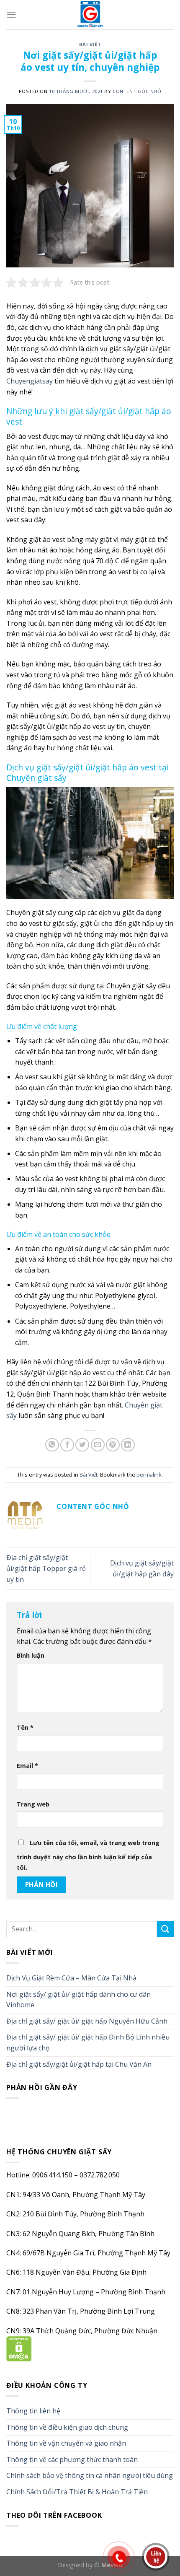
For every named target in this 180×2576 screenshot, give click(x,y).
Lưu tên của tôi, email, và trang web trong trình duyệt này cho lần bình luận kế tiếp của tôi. (88, 1855)
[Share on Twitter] (82, 1445)
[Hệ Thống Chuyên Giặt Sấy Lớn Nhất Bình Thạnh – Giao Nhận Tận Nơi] (90, 15)
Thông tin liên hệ (33, 2411)
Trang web (33, 1804)
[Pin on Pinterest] (113, 1445)
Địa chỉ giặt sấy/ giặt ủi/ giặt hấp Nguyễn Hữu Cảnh (87, 2021)
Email (27, 1766)
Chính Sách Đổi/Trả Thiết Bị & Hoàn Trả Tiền (77, 2492)
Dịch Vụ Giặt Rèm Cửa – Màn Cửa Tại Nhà (71, 1978)
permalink (149, 1475)
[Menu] (11, 14)
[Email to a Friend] (98, 1445)
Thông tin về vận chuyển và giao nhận (66, 2443)
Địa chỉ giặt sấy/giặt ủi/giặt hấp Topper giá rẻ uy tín (46, 1568)
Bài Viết (90, 44)
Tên (25, 1727)
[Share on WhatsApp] (52, 1445)
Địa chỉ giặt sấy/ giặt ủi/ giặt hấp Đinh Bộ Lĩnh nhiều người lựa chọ (88, 2042)
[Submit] (165, 1929)
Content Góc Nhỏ (137, 91)
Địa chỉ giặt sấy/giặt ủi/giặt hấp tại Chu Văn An (79, 2064)
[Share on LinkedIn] (128, 1445)
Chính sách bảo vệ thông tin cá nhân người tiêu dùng (90, 2475)
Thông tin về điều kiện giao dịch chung (67, 2427)
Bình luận (31, 1655)
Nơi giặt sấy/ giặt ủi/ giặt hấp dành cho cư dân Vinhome (78, 2000)
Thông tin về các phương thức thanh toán (72, 2459)
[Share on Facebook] (67, 1445)
